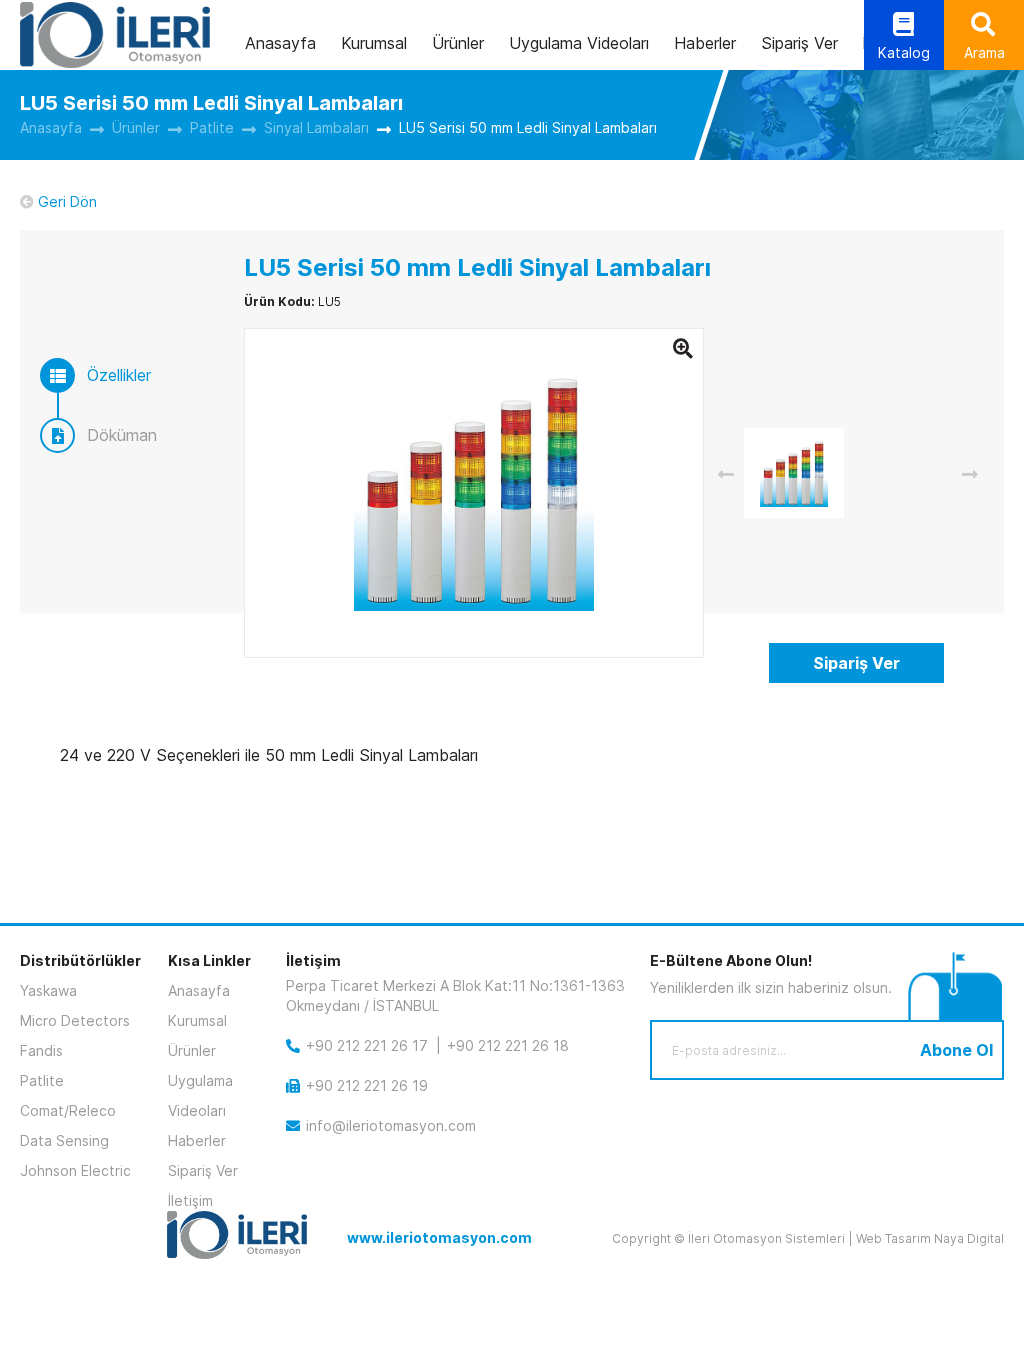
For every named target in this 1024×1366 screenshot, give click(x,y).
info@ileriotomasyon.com (391, 1125)
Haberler (705, 43)
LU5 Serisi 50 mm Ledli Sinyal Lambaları (528, 127)
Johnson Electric (75, 1170)
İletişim (190, 1200)
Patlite (212, 127)
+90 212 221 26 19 (367, 1085)
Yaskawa (48, 990)
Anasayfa (280, 43)
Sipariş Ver (799, 43)
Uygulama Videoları (579, 43)
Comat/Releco (68, 1110)
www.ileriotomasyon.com (439, 1237)
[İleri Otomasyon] (115, 35)
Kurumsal (374, 43)
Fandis (41, 1050)
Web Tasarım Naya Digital (930, 1238)
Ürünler (458, 43)
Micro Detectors (75, 1020)
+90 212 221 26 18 (508, 1045)
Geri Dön (67, 201)
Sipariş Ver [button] (856, 663)
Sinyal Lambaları (316, 127)
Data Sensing (64, 1140)
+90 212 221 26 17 (367, 1045)
